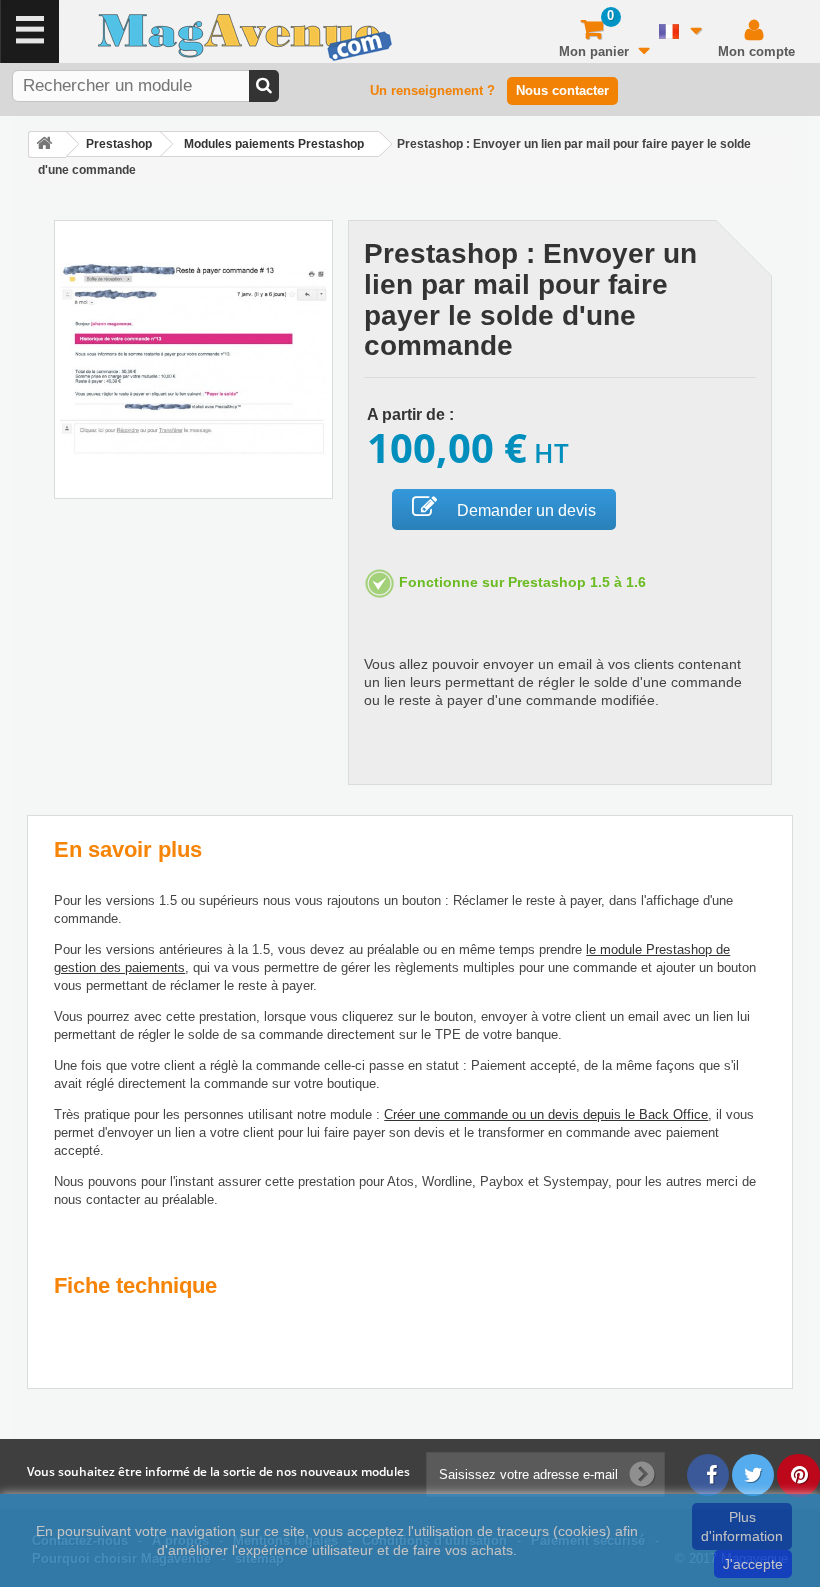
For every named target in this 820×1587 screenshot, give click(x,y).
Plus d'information (742, 1526)
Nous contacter (562, 90)
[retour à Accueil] (47, 144)
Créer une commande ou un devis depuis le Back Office (546, 1114)
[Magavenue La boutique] (201, 36)
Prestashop (119, 144)
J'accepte (753, 1564)
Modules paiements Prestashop (274, 144)
